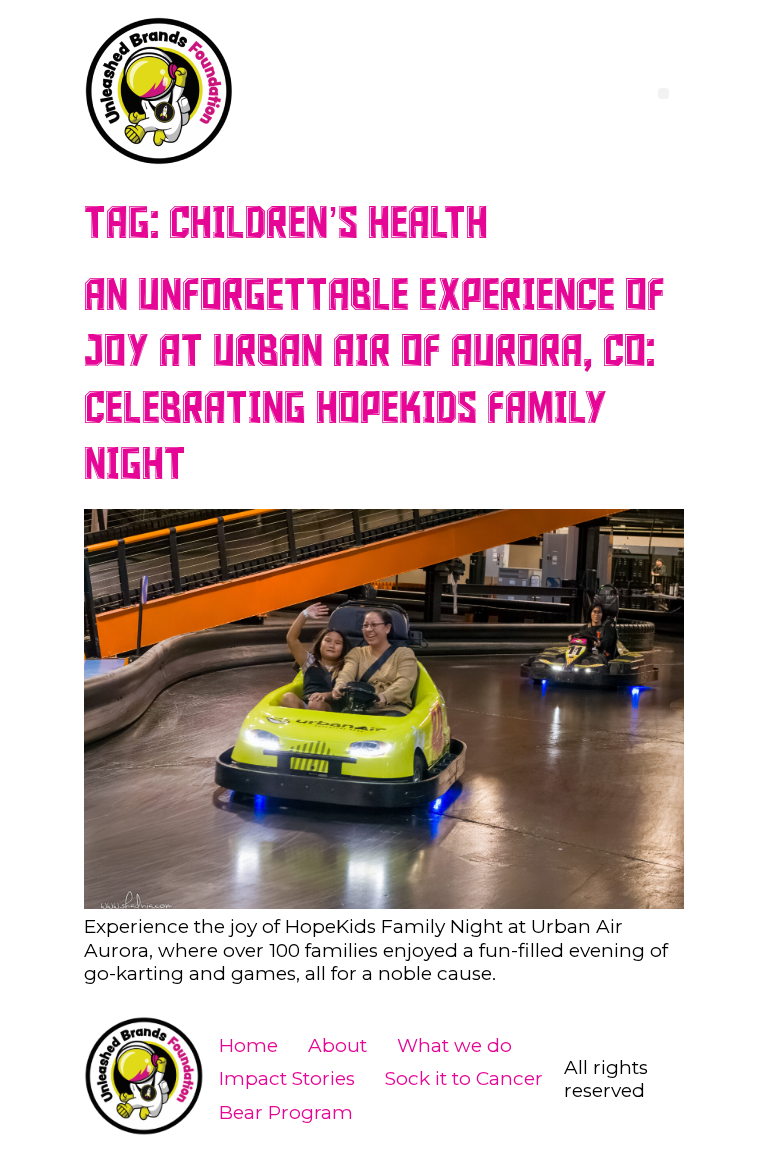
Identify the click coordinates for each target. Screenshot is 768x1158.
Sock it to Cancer (464, 1078)
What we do (454, 1045)
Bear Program (286, 1112)
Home (248, 1045)
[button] (663, 93)
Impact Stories (287, 1078)
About (337, 1045)
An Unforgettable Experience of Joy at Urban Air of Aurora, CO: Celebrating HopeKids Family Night (374, 380)
